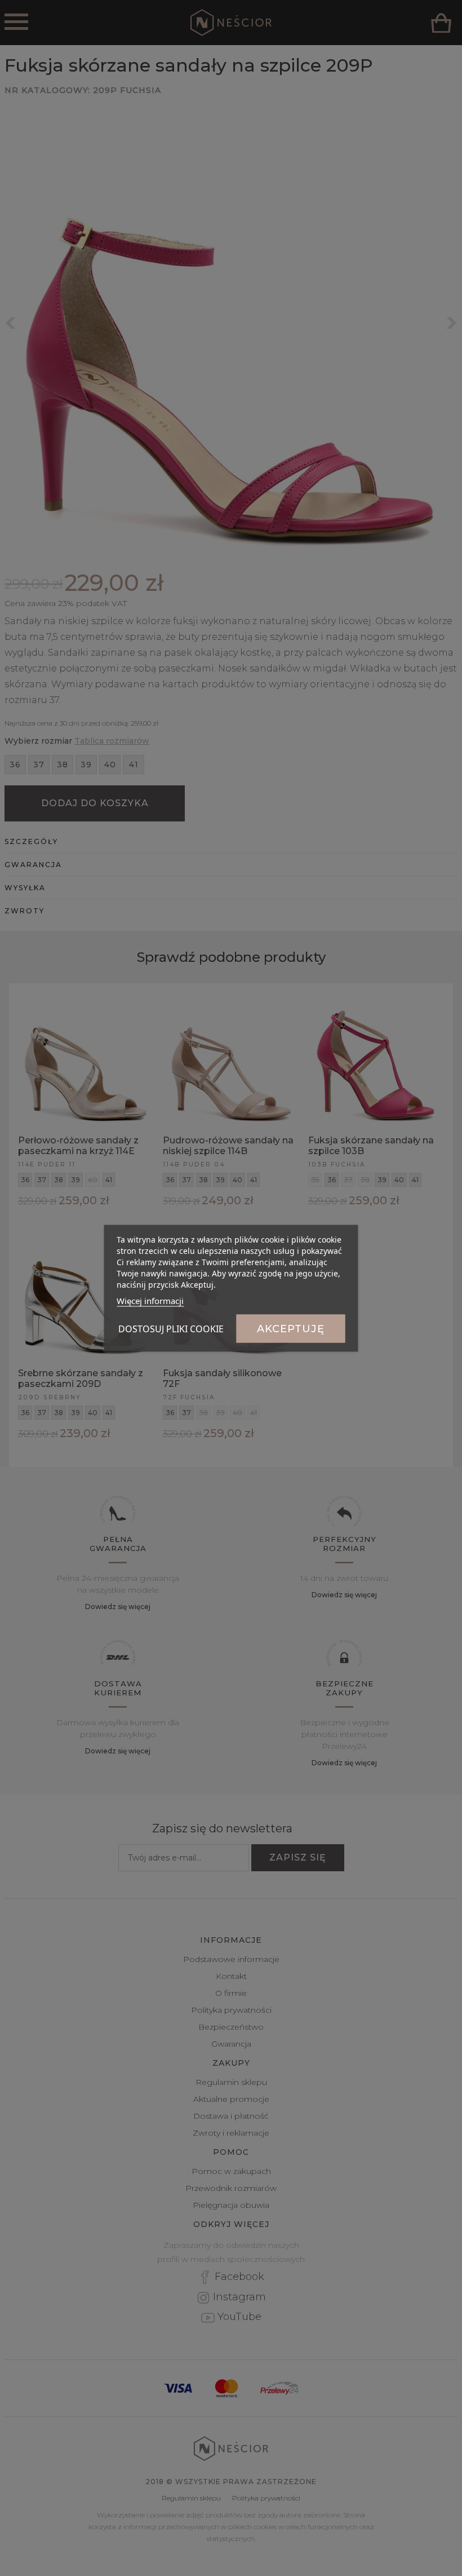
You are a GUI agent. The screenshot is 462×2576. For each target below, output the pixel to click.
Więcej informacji (150, 1300)
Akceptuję (291, 1328)
